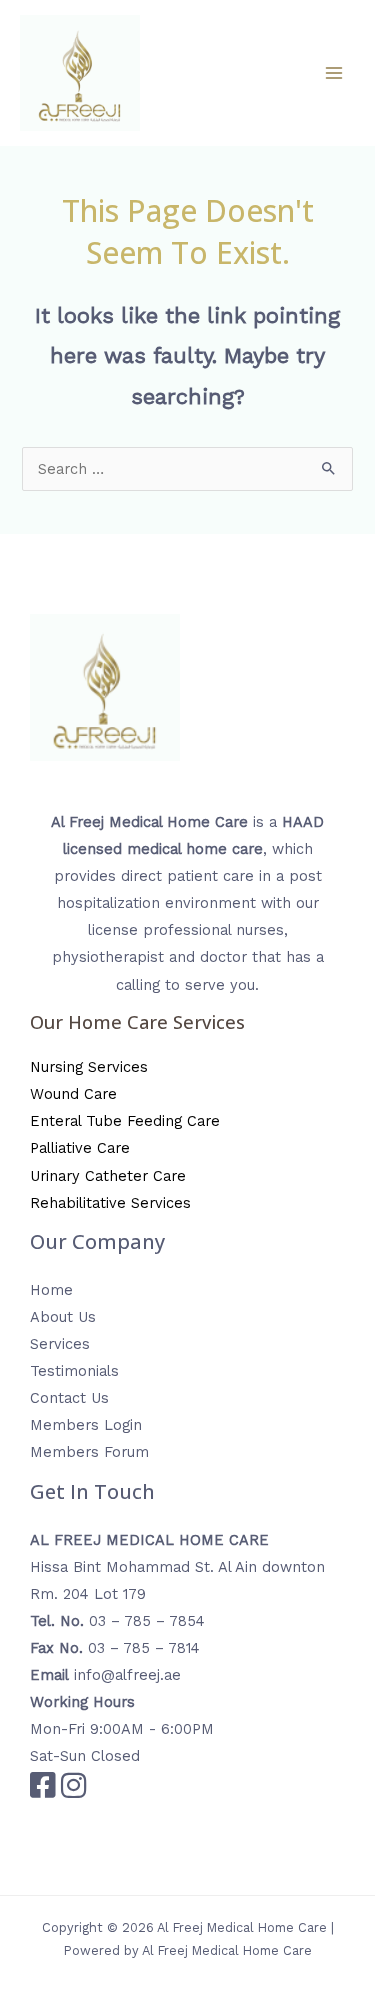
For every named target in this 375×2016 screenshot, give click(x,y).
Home (51, 1290)
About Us (63, 1317)
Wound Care (73, 1094)
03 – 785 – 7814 (144, 1648)
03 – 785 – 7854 (147, 1621)
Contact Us (69, 1398)
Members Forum (89, 1452)
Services (60, 1344)
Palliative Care (80, 1148)
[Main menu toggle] (334, 73)
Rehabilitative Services (110, 1203)
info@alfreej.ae (127, 1675)
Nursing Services (89, 1067)
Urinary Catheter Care (108, 1176)
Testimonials (74, 1371)
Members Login (86, 1425)
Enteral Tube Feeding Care (125, 1121)
